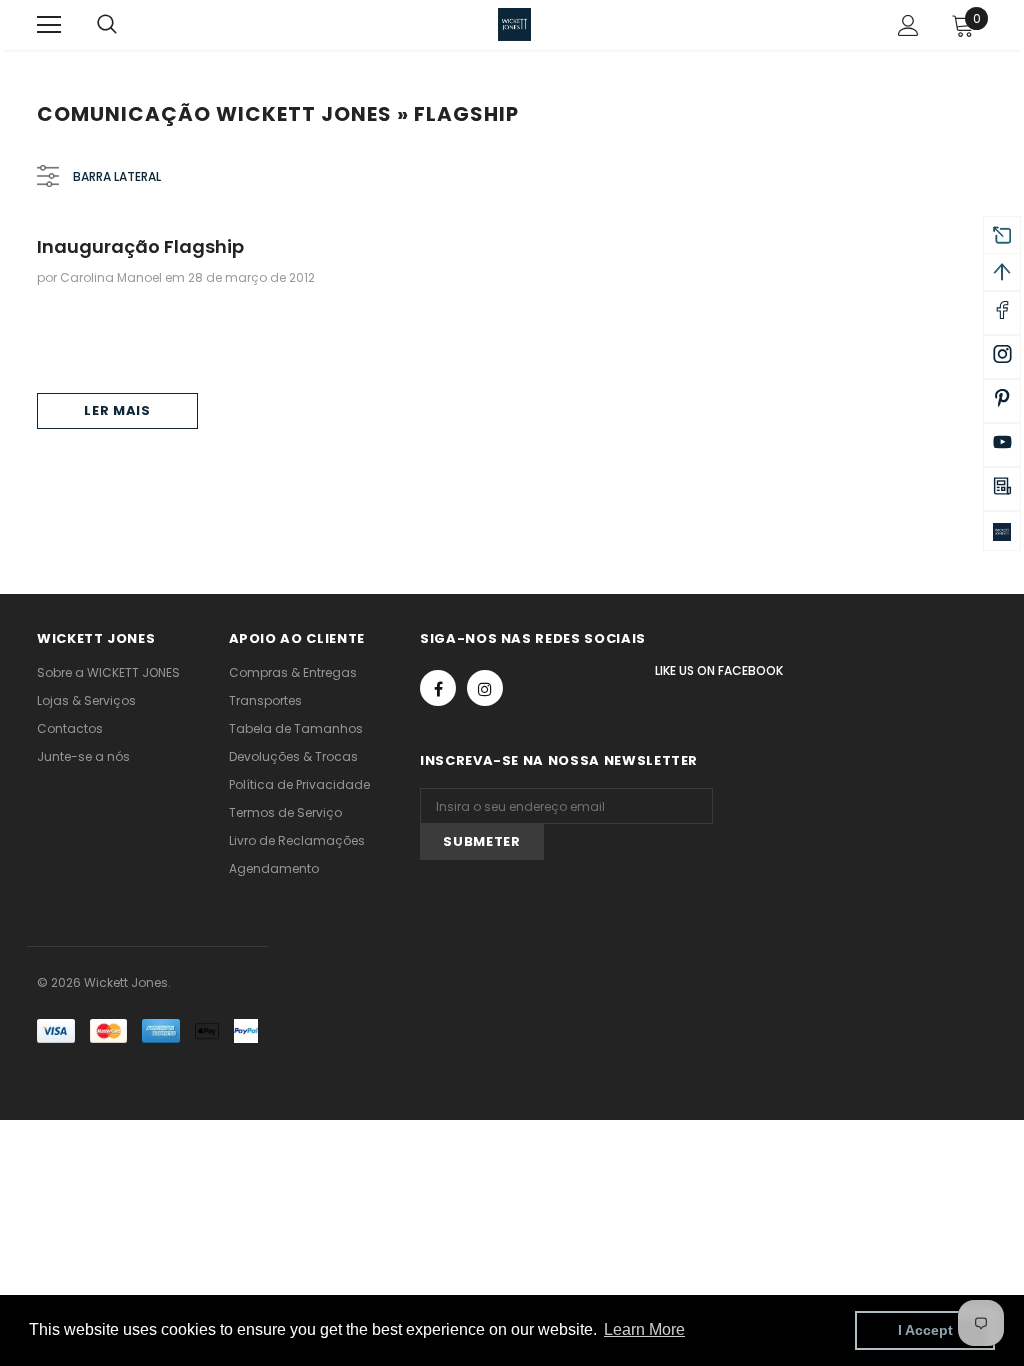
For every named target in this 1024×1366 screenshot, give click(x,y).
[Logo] (514, 24)
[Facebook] (438, 688)
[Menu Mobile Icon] (49, 25)
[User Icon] (908, 25)
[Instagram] (485, 688)
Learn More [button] (644, 1329)
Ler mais (117, 410)
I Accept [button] (925, 1330)
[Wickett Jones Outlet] (1002, 531)
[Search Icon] (127, 25)
